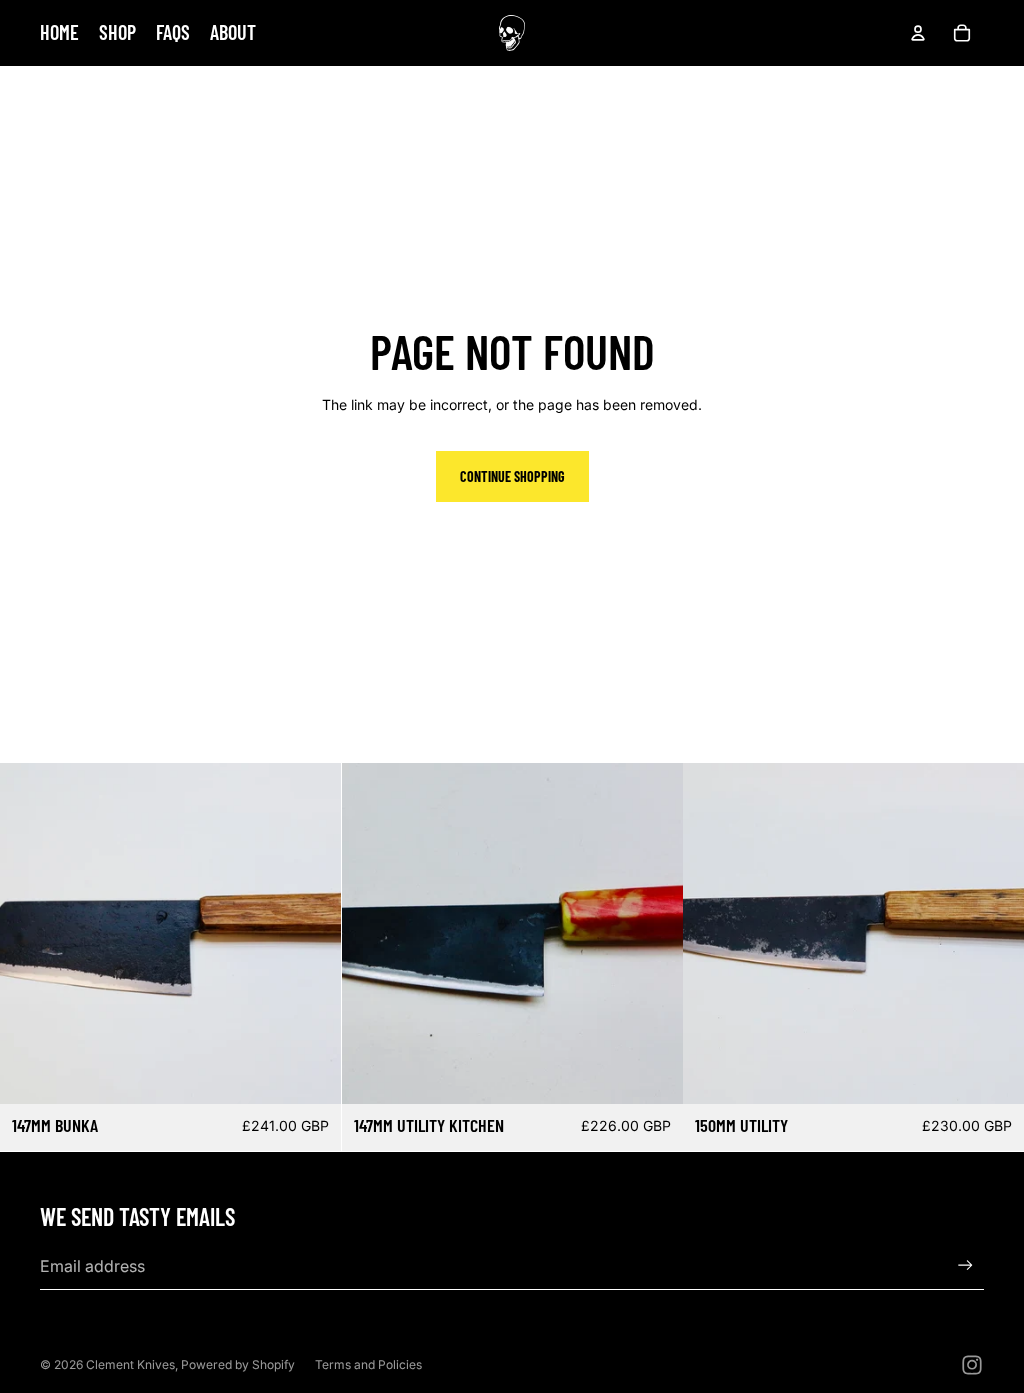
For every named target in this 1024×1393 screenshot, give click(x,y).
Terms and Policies (368, 1364)
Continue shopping (512, 476)
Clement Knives (130, 1364)
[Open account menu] (918, 33)
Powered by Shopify (238, 1364)
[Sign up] (965, 1265)
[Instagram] (972, 1365)
